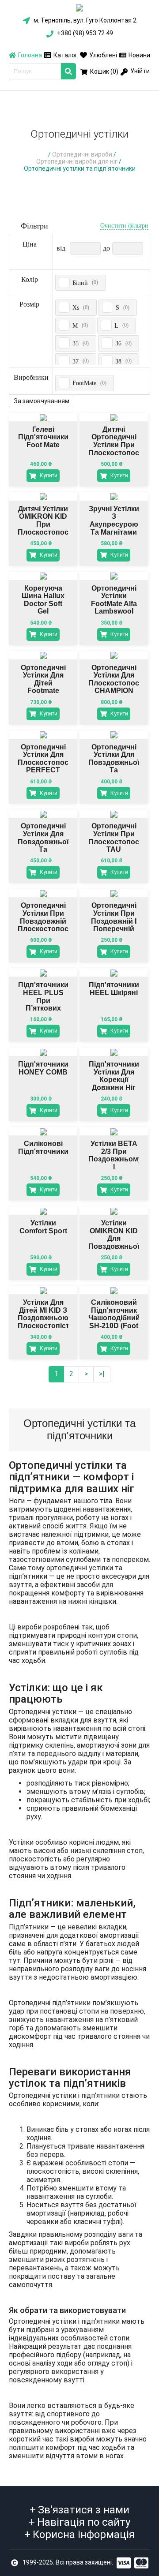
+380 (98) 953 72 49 (84, 33)
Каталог (66, 55)
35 (76, 343)
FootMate (84, 383)
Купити (48, 476)
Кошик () (104, 71)
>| (102, 1374)
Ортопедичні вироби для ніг (77, 161)
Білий (80, 283)
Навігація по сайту (79, 2522)
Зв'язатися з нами (79, 2510)
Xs (76, 308)
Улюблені (103, 55)
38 (118, 361)
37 (76, 361)
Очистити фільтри (124, 226)
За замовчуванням (42, 401)
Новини (139, 55)
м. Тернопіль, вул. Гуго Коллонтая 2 (84, 20)
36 (118, 343)
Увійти (139, 71)
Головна (30, 55)
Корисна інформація (79, 2535)
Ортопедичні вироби (82, 154)
